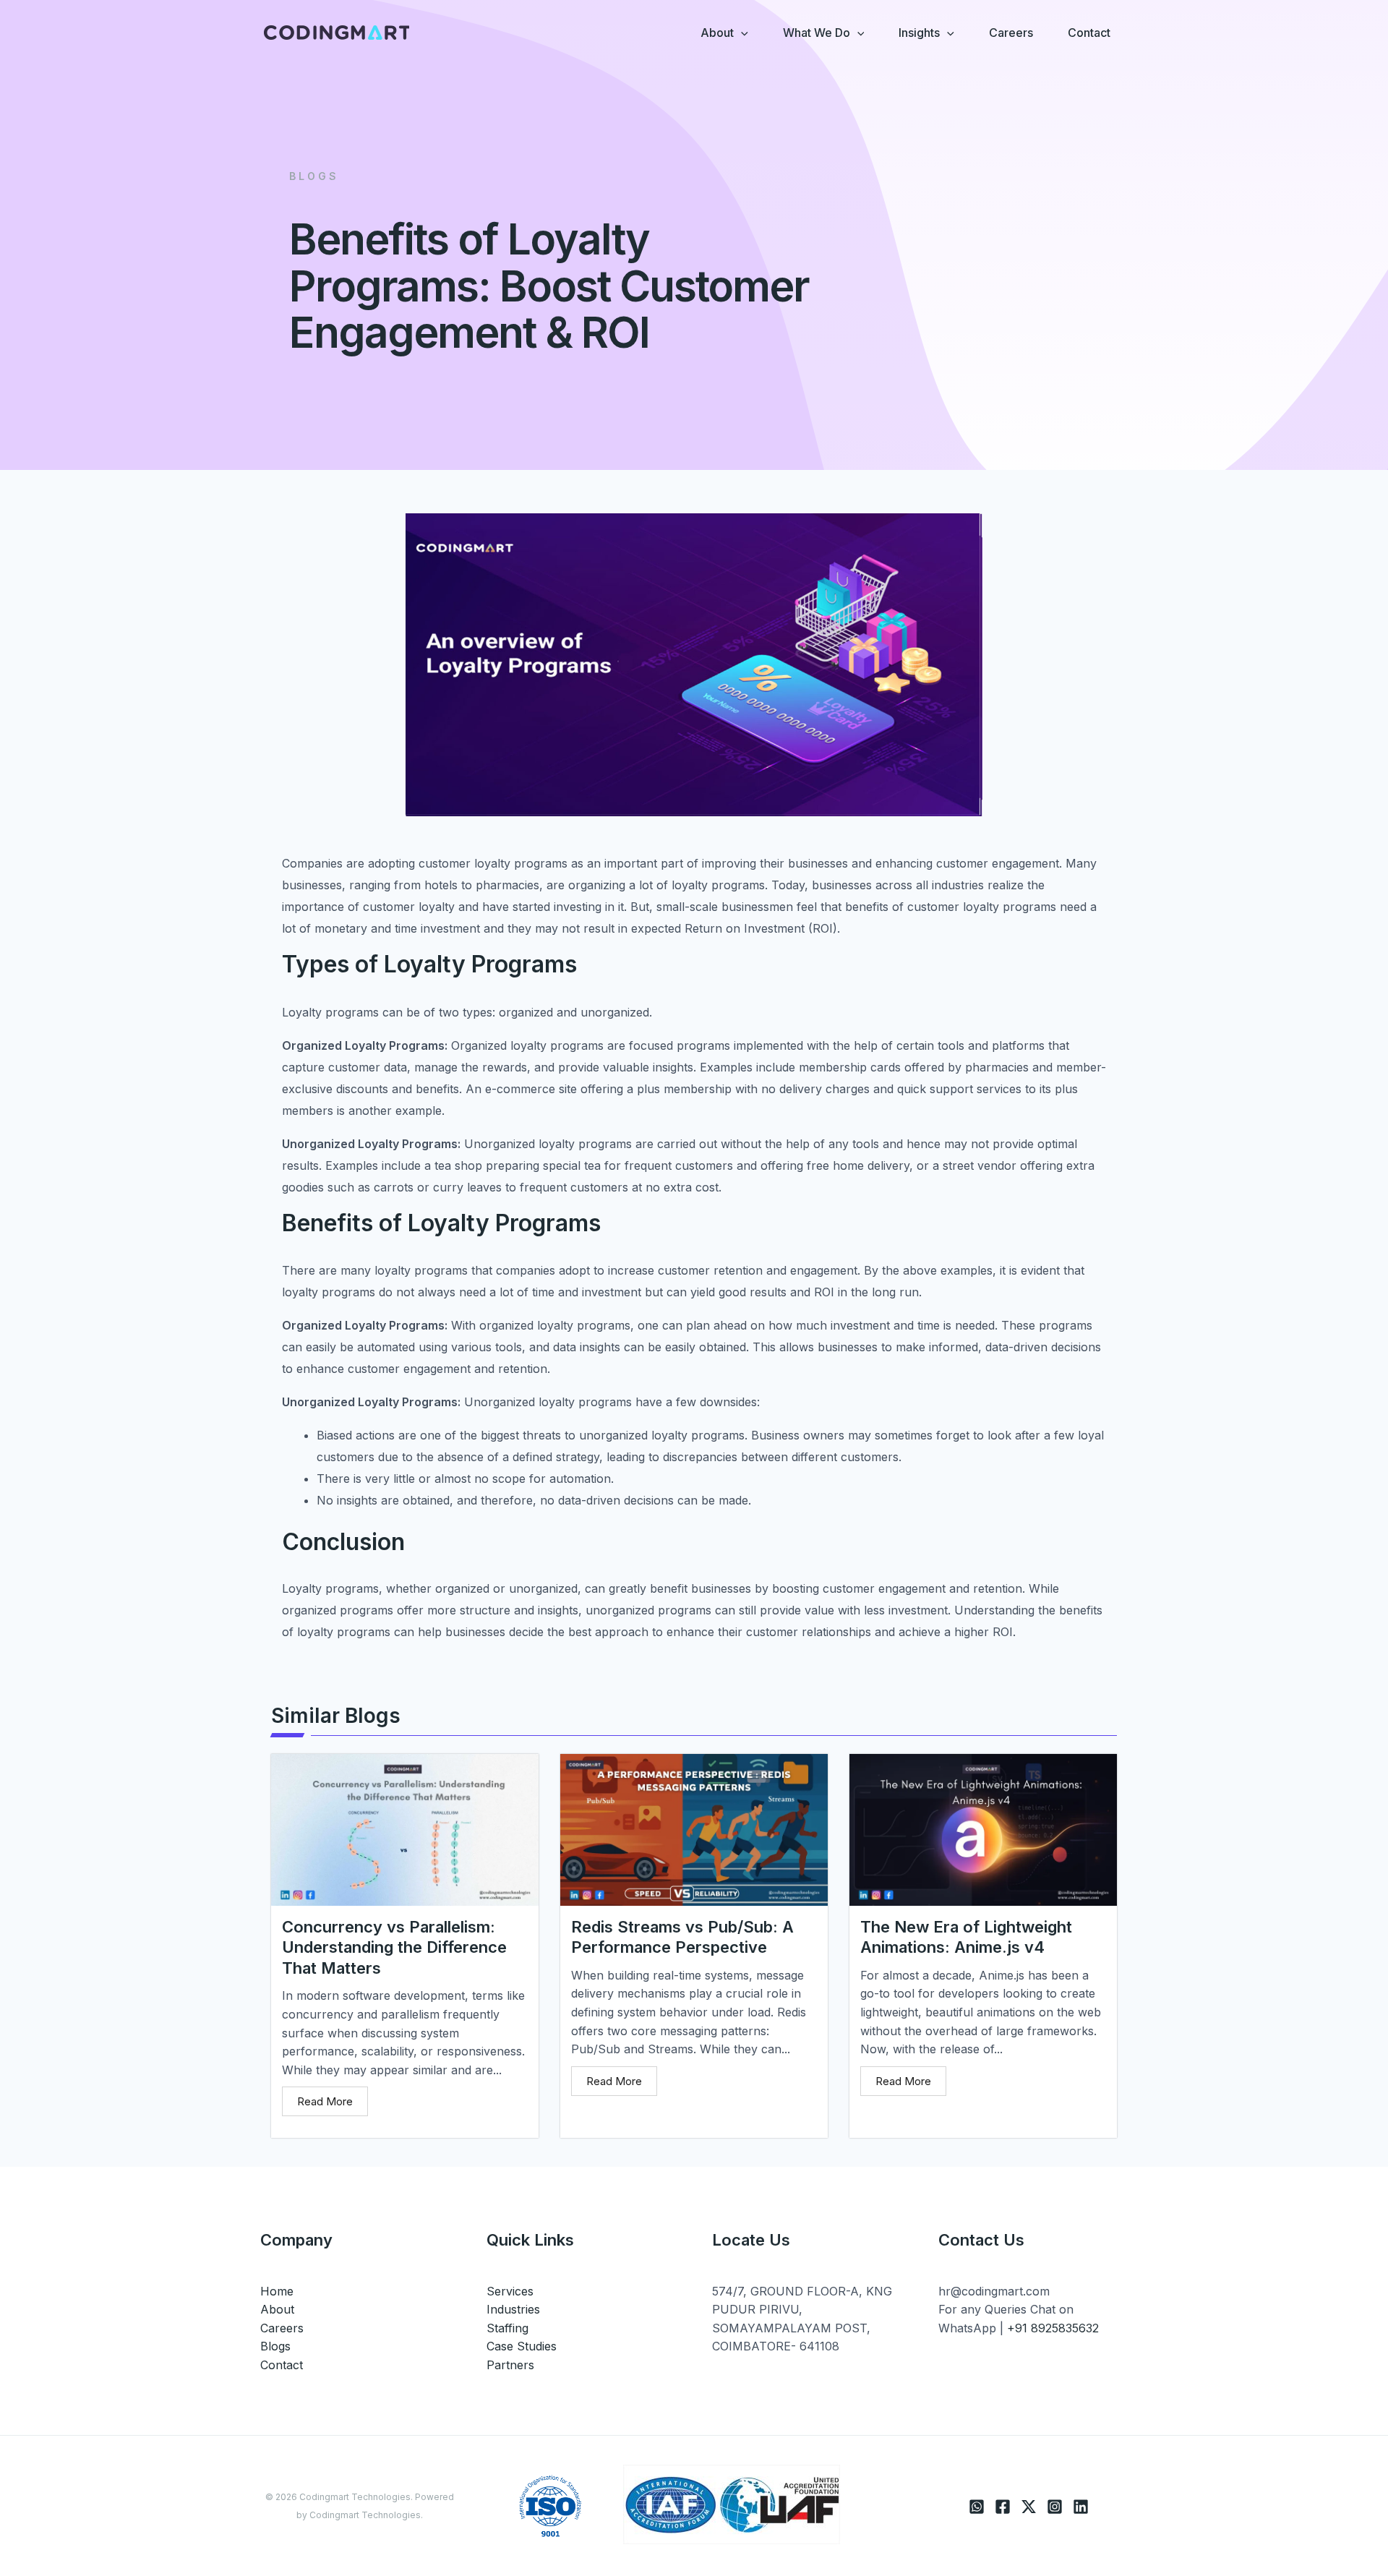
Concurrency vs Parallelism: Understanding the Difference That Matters (394, 1947)
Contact (282, 2365)
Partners (510, 2365)
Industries (513, 2309)
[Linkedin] (1081, 2507)
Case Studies (522, 2346)
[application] (741, 33)
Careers (282, 2328)
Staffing (507, 2328)
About (277, 2309)
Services (510, 2291)
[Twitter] (1029, 2507)
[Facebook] (1003, 2507)
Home (277, 2291)
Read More (325, 2101)
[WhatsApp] (977, 2507)
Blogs (275, 2346)
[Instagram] (1055, 2507)
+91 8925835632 (1053, 2328)
